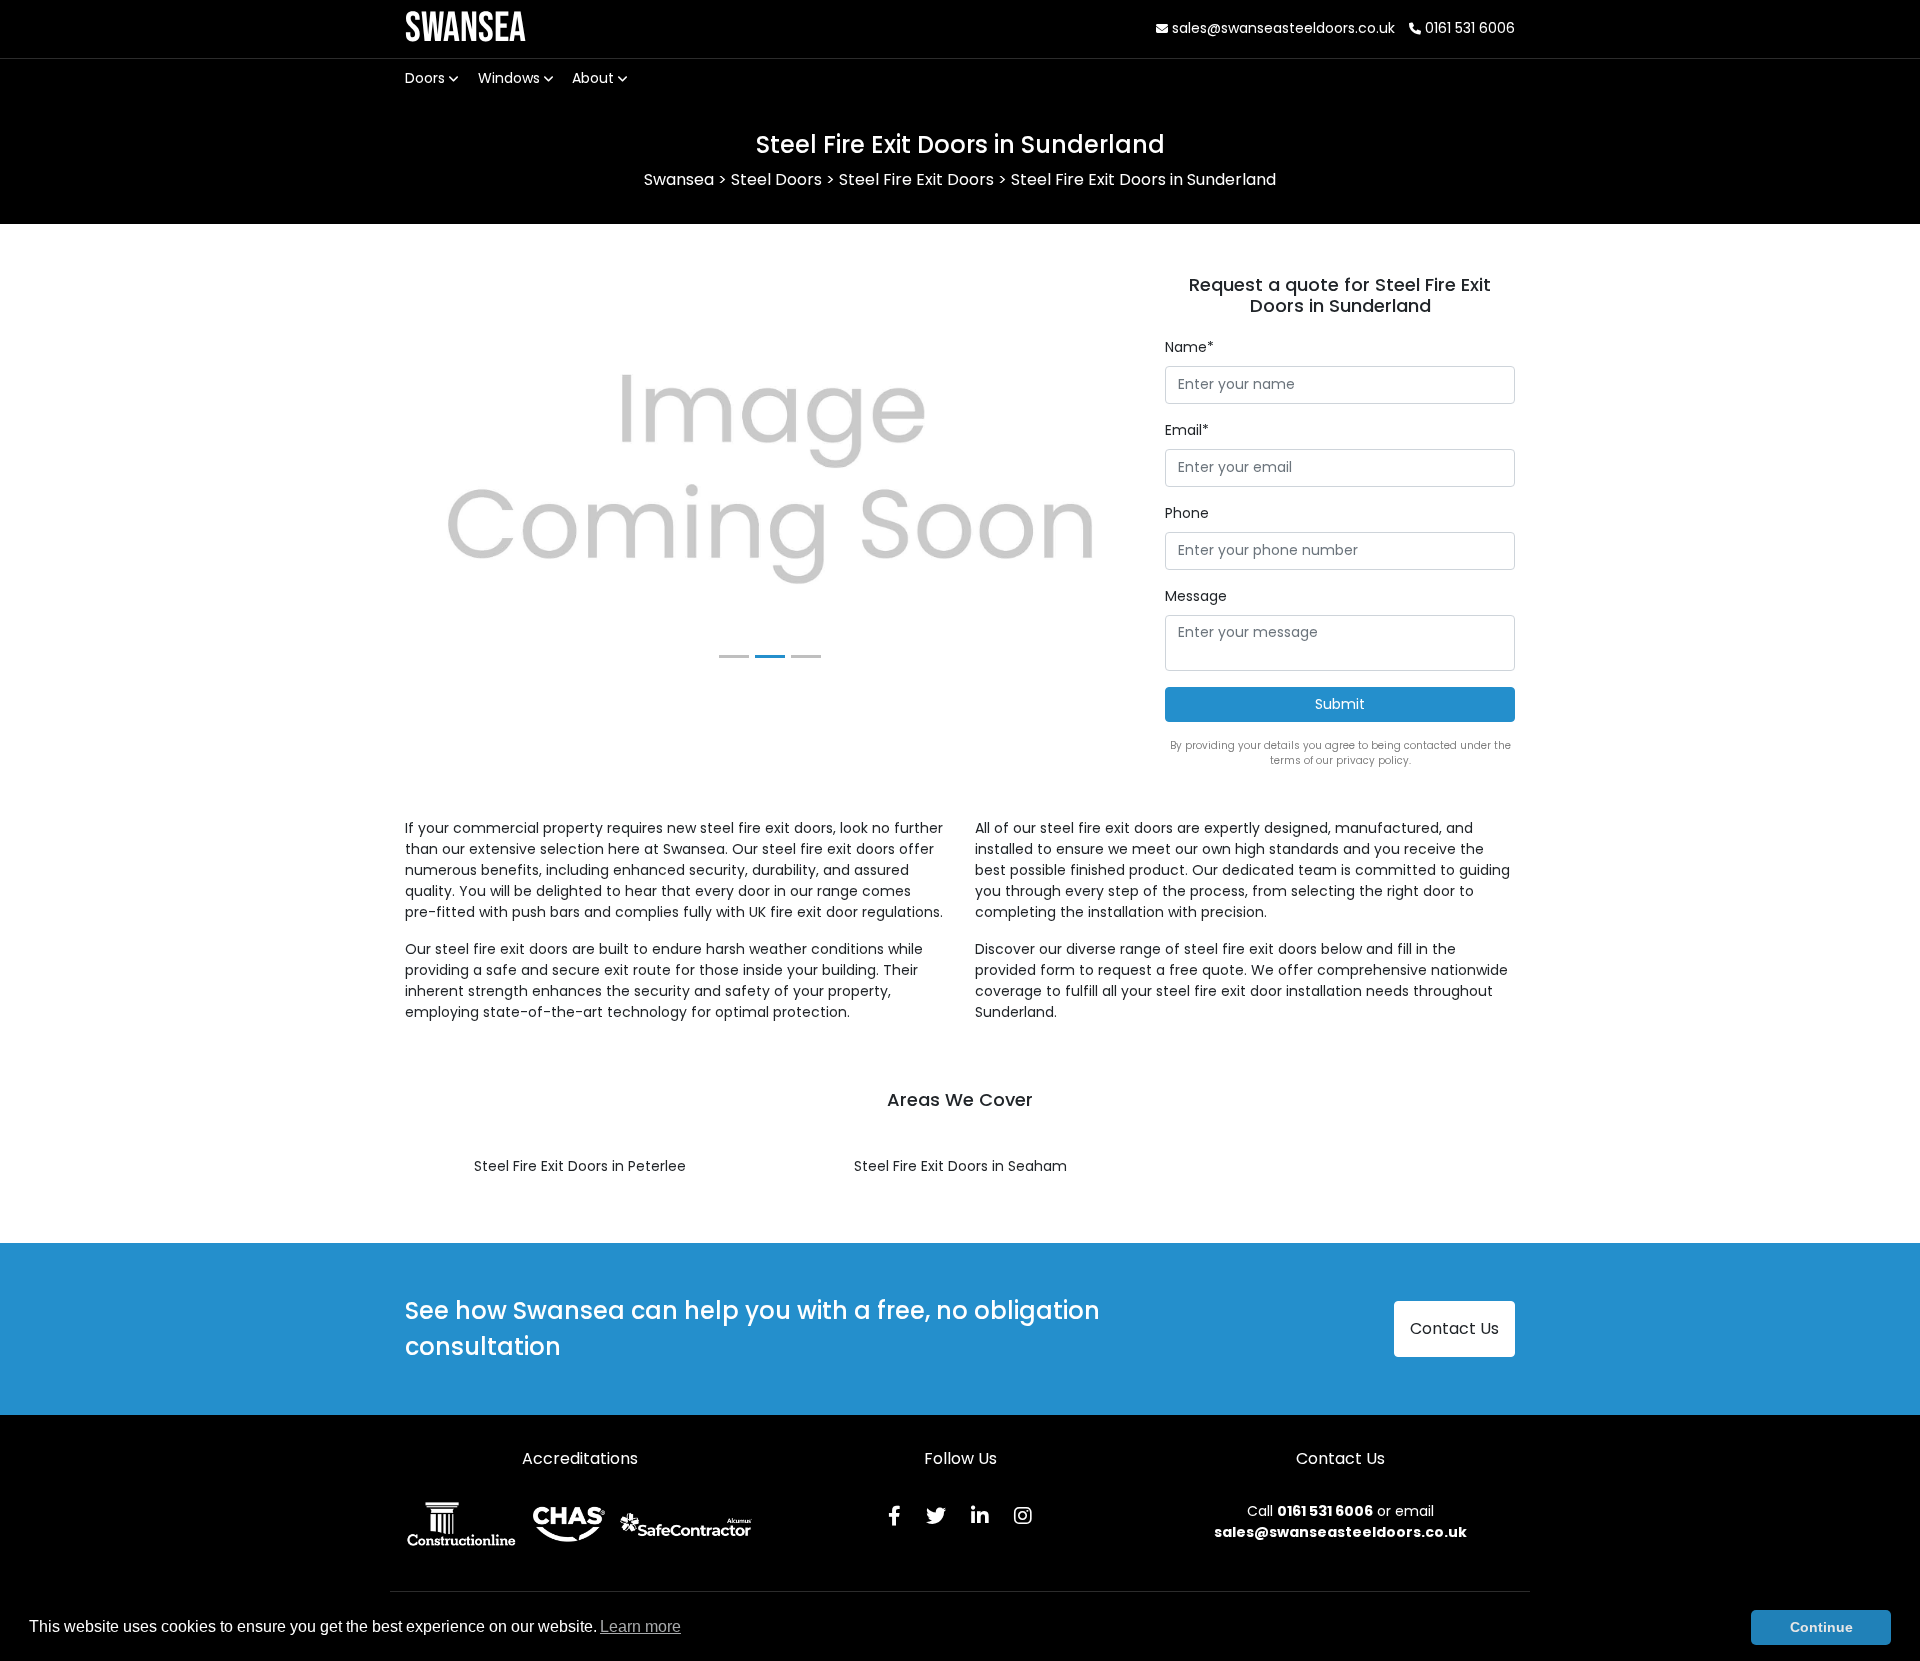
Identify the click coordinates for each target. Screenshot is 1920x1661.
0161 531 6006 (1468, 28)
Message (1196, 596)
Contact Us (1454, 1328)
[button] (460, 479)
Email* (1187, 430)
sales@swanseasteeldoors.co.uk (1281, 28)
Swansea (465, 28)
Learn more (640, 1626)
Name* (1189, 347)
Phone (1187, 513)
